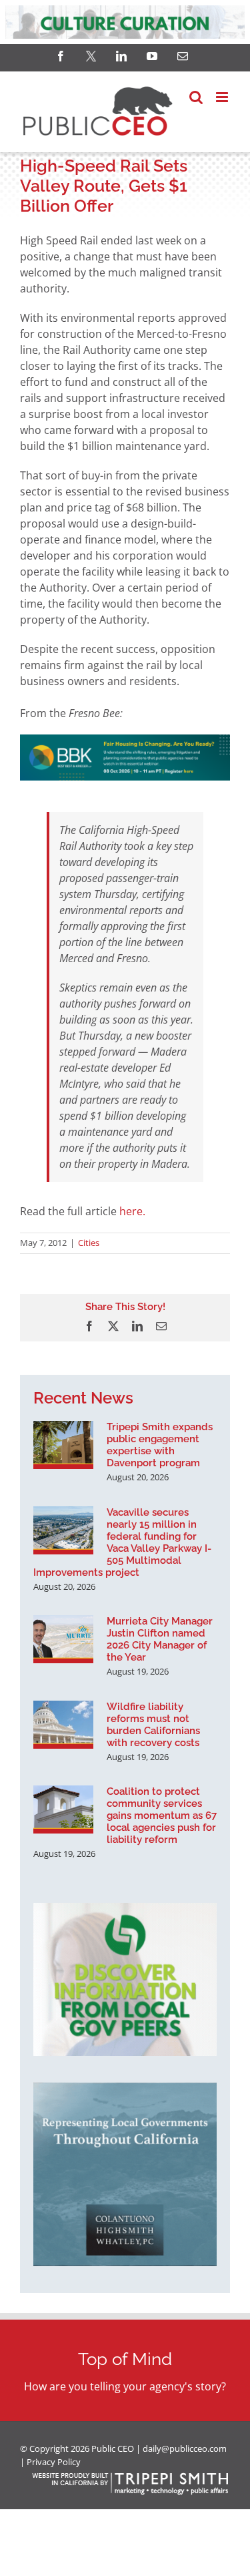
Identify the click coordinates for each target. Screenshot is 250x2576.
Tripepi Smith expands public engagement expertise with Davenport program (160, 1445)
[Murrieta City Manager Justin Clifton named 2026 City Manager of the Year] (63, 1639)
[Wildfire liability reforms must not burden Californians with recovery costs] (63, 1725)
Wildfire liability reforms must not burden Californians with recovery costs (153, 1725)
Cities (89, 1243)
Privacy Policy (54, 2462)
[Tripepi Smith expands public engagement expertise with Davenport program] (63, 1445)
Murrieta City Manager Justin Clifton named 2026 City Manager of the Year (160, 1639)
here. (132, 1211)
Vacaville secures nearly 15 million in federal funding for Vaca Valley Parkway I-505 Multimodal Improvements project (122, 1542)
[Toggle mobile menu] (223, 97)
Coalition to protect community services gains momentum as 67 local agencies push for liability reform (162, 1815)
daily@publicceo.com (185, 2448)
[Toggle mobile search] (196, 97)
